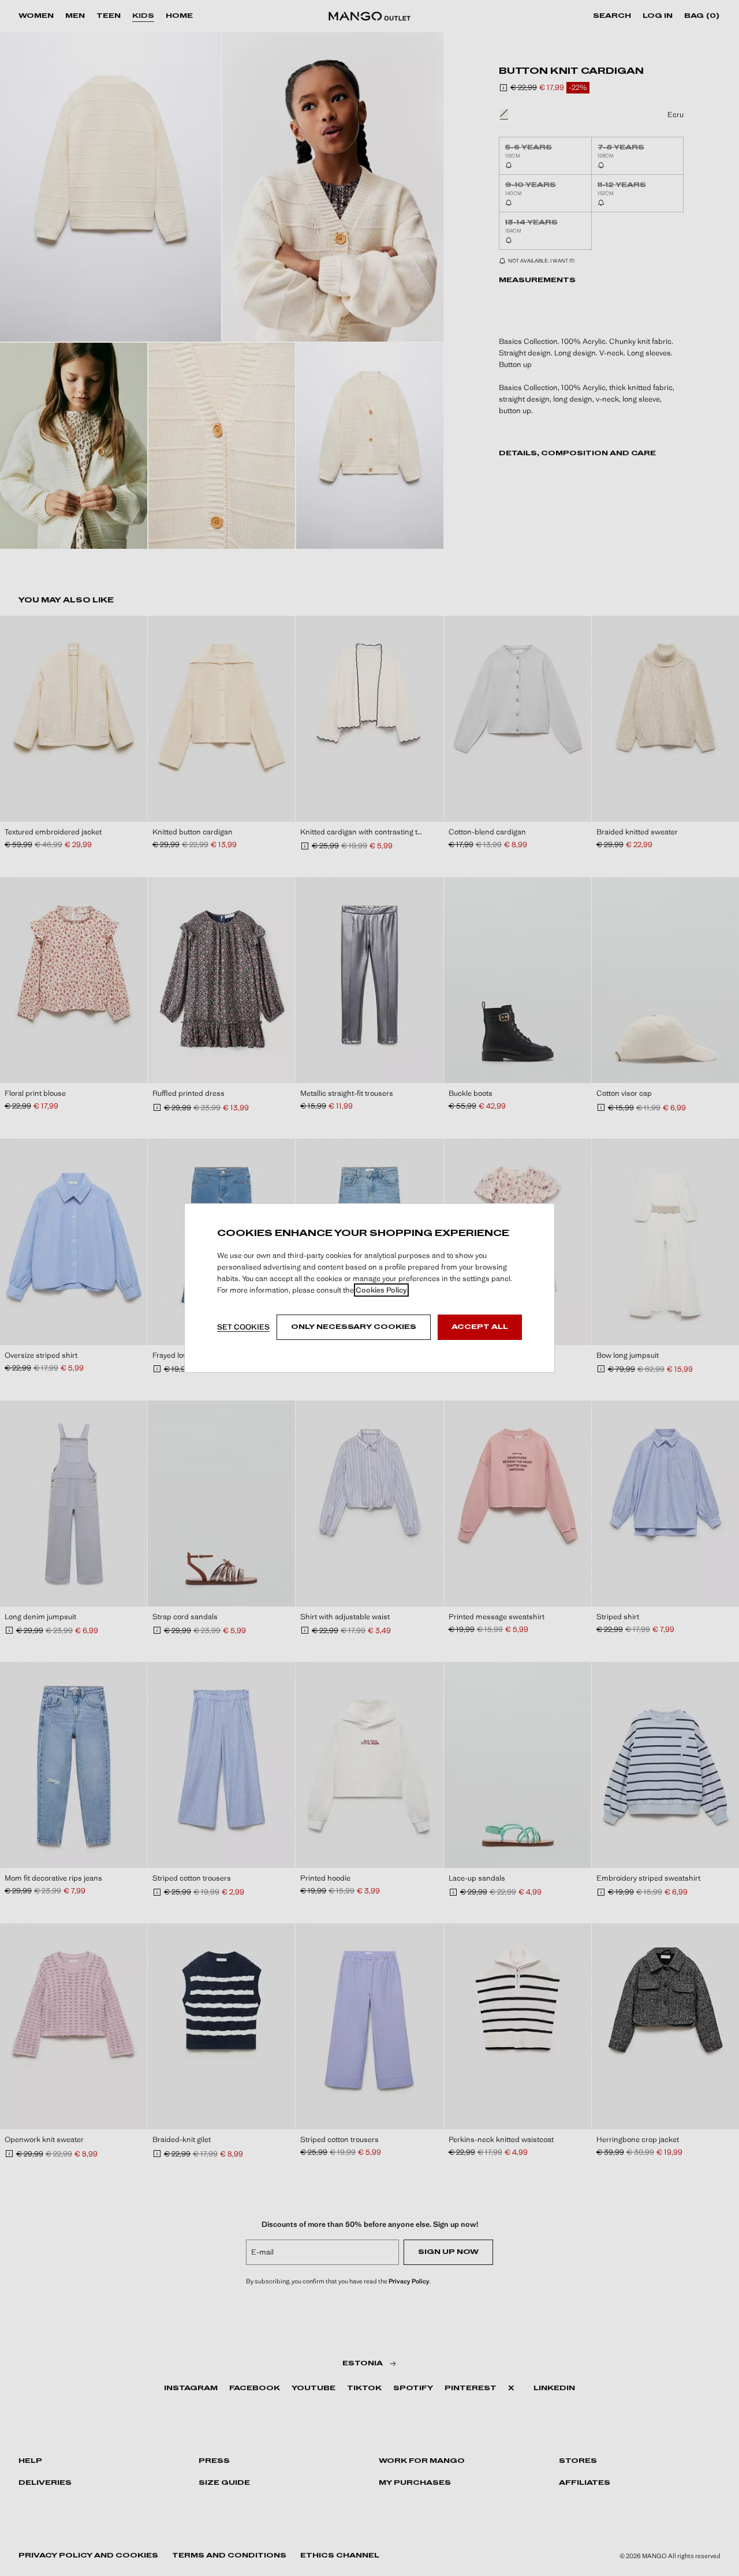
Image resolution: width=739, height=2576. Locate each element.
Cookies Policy (381, 1290)
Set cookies (243, 1327)
